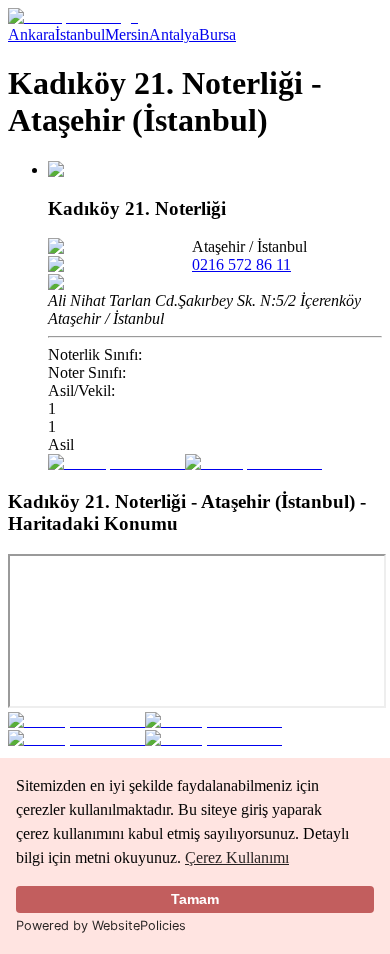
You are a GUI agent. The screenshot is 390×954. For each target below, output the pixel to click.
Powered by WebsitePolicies (101, 925)
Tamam (195, 899)
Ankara (31, 34)
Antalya (174, 34)
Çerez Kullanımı (237, 857)
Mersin (127, 34)
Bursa (217, 34)
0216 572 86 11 (241, 264)
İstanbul (80, 34)
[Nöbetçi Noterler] (73, 16)
